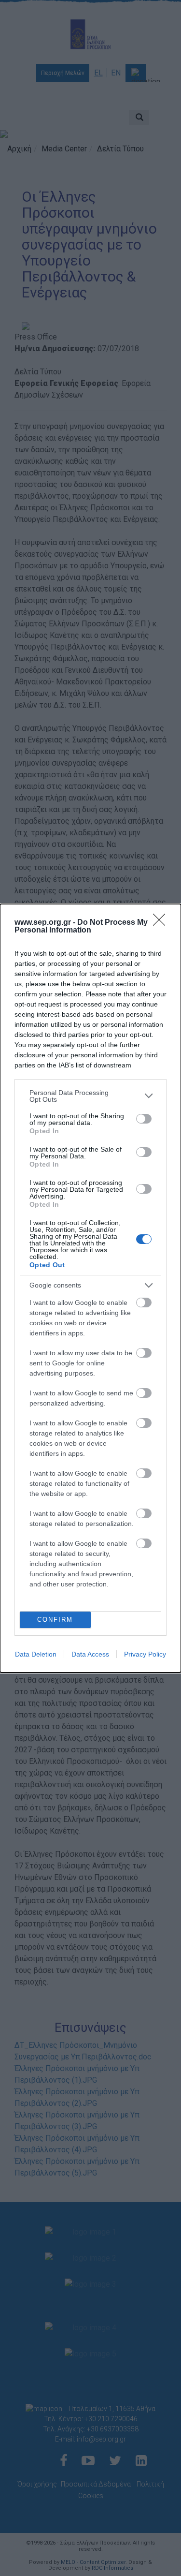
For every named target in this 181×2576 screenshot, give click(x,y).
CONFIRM (55, 1620)
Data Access (90, 1654)
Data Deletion (36, 1654)
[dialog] (90, 1288)
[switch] (144, 1119)
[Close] (162, 923)
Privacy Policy (145, 1654)
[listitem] (90, 1096)
